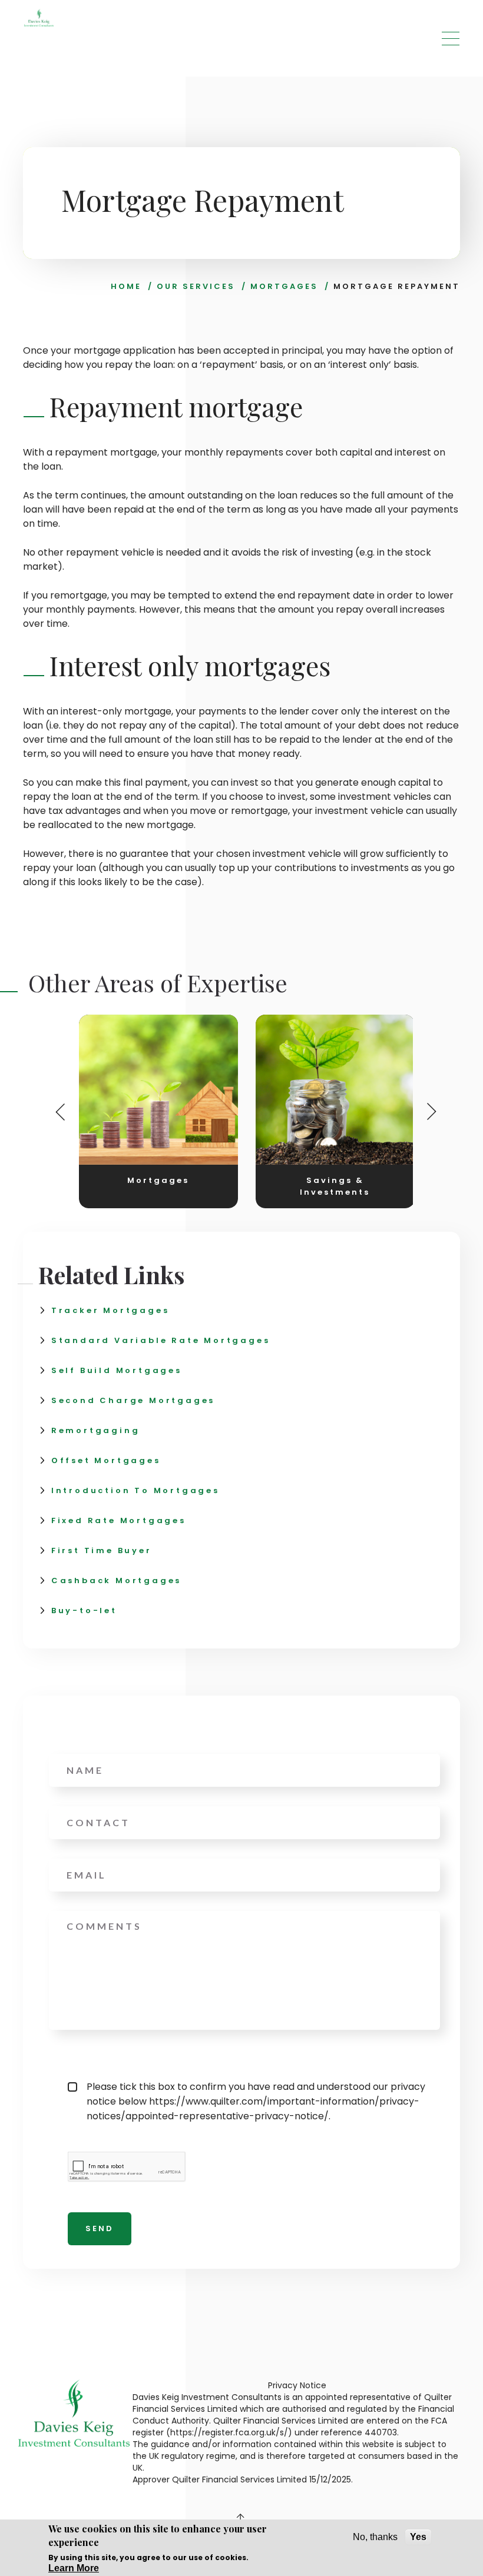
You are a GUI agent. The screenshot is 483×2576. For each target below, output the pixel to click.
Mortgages (284, 286)
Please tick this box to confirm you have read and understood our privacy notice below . (256, 2101)
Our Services (196, 286)
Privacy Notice (297, 2385)
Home (126, 286)
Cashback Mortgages (116, 1580)
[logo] (39, 18)
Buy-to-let (84, 1611)
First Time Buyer (102, 1550)
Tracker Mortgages (110, 1310)
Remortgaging (96, 1430)
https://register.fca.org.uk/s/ (229, 2432)
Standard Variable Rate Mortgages (161, 1340)
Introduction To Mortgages (135, 1490)
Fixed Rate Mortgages (119, 1520)
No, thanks (375, 2537)
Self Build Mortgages (117, 1370)
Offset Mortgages (106, 1460)
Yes (418, 2537)
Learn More (74, 2568)
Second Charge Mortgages (133, 1400)
